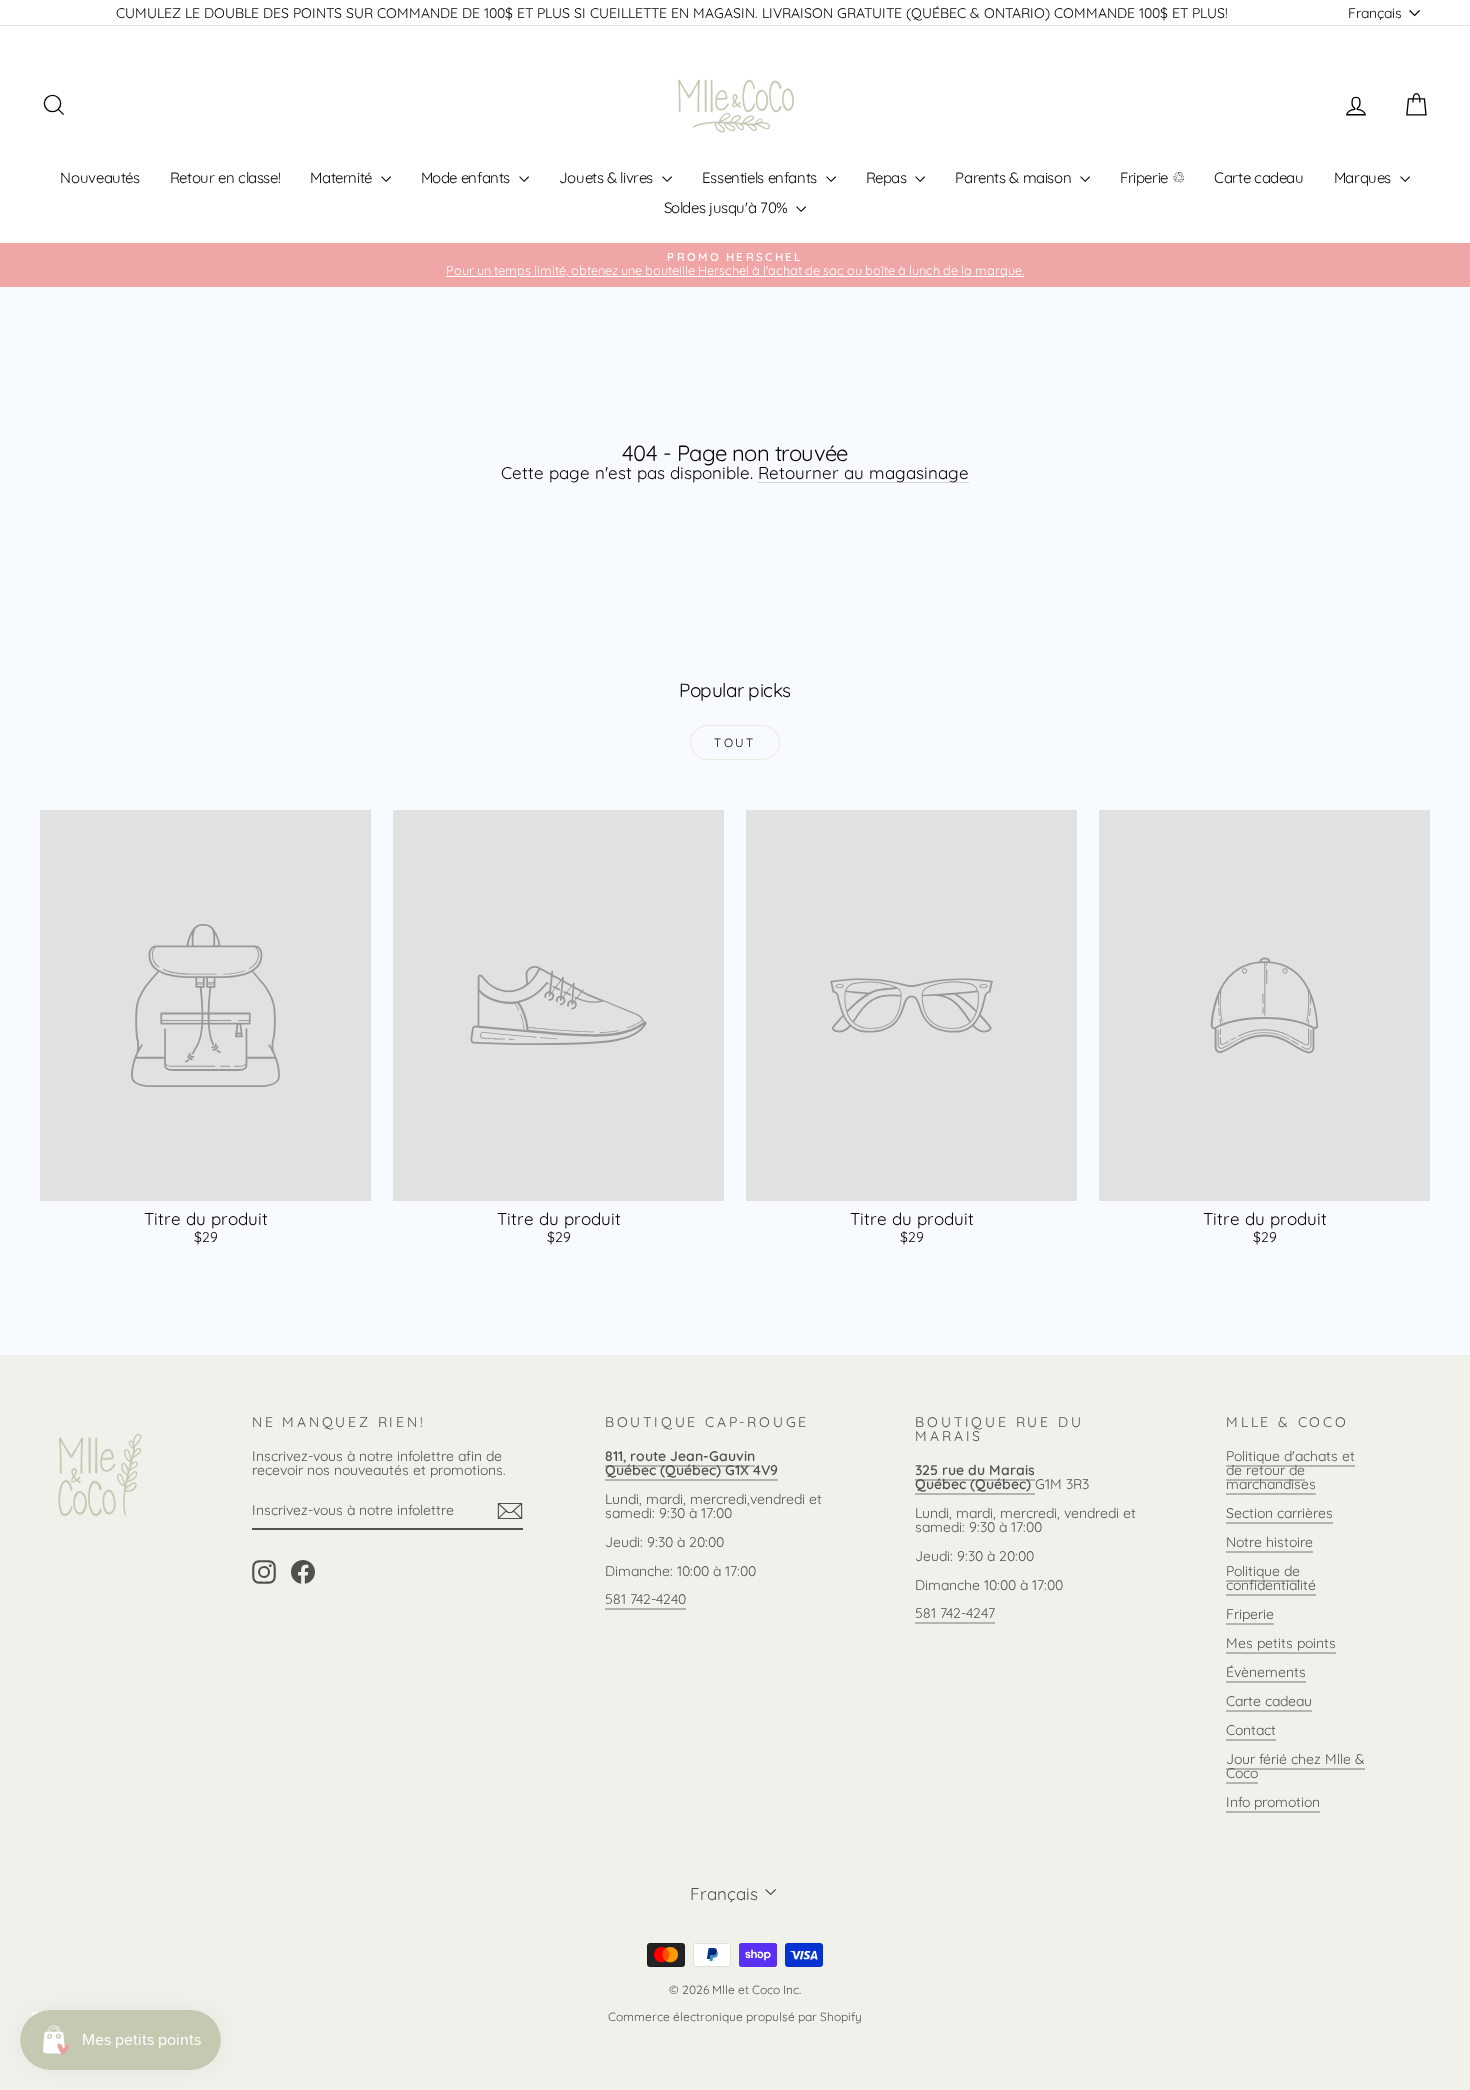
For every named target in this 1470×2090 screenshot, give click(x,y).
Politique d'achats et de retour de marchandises (1290, 1470)
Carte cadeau (1259, 177)
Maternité (342, 177)
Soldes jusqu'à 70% (728, 207)
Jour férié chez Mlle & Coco (1295, 1766)
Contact (1251, 1730)
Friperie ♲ (1152, 177)
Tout (735, 742)
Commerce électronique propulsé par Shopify (735, 2016)
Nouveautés (99, 177)
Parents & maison (1015, 177)
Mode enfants (467, 177)
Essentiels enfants (761, 177)
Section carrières (1279, 1513)
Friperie (1250, 1614)
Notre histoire (1269, 1542)
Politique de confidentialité (1271, 1578)
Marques (1364, 177)
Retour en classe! (225, 177)
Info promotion (1273, 1802)
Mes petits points (1281, 1643)
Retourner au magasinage (863, 472)
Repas (888, 177)
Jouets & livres (608, 177)
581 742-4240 (645, 1599)
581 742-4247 (955, 1613)
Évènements (1266, 1672)
